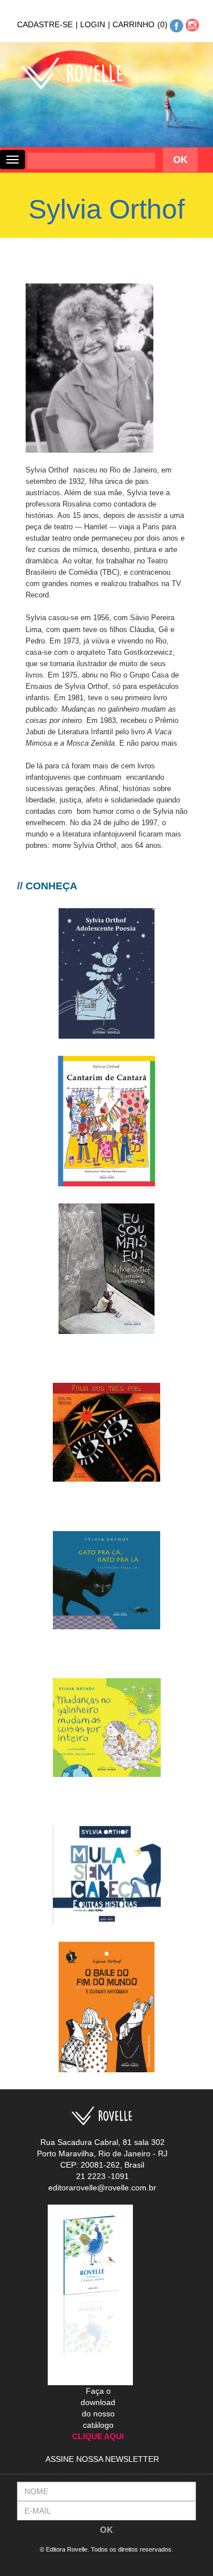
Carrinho (139, 24)
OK (106, 2530)
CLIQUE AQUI (98, 2436)
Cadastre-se (47, 24)
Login (95, 24)
